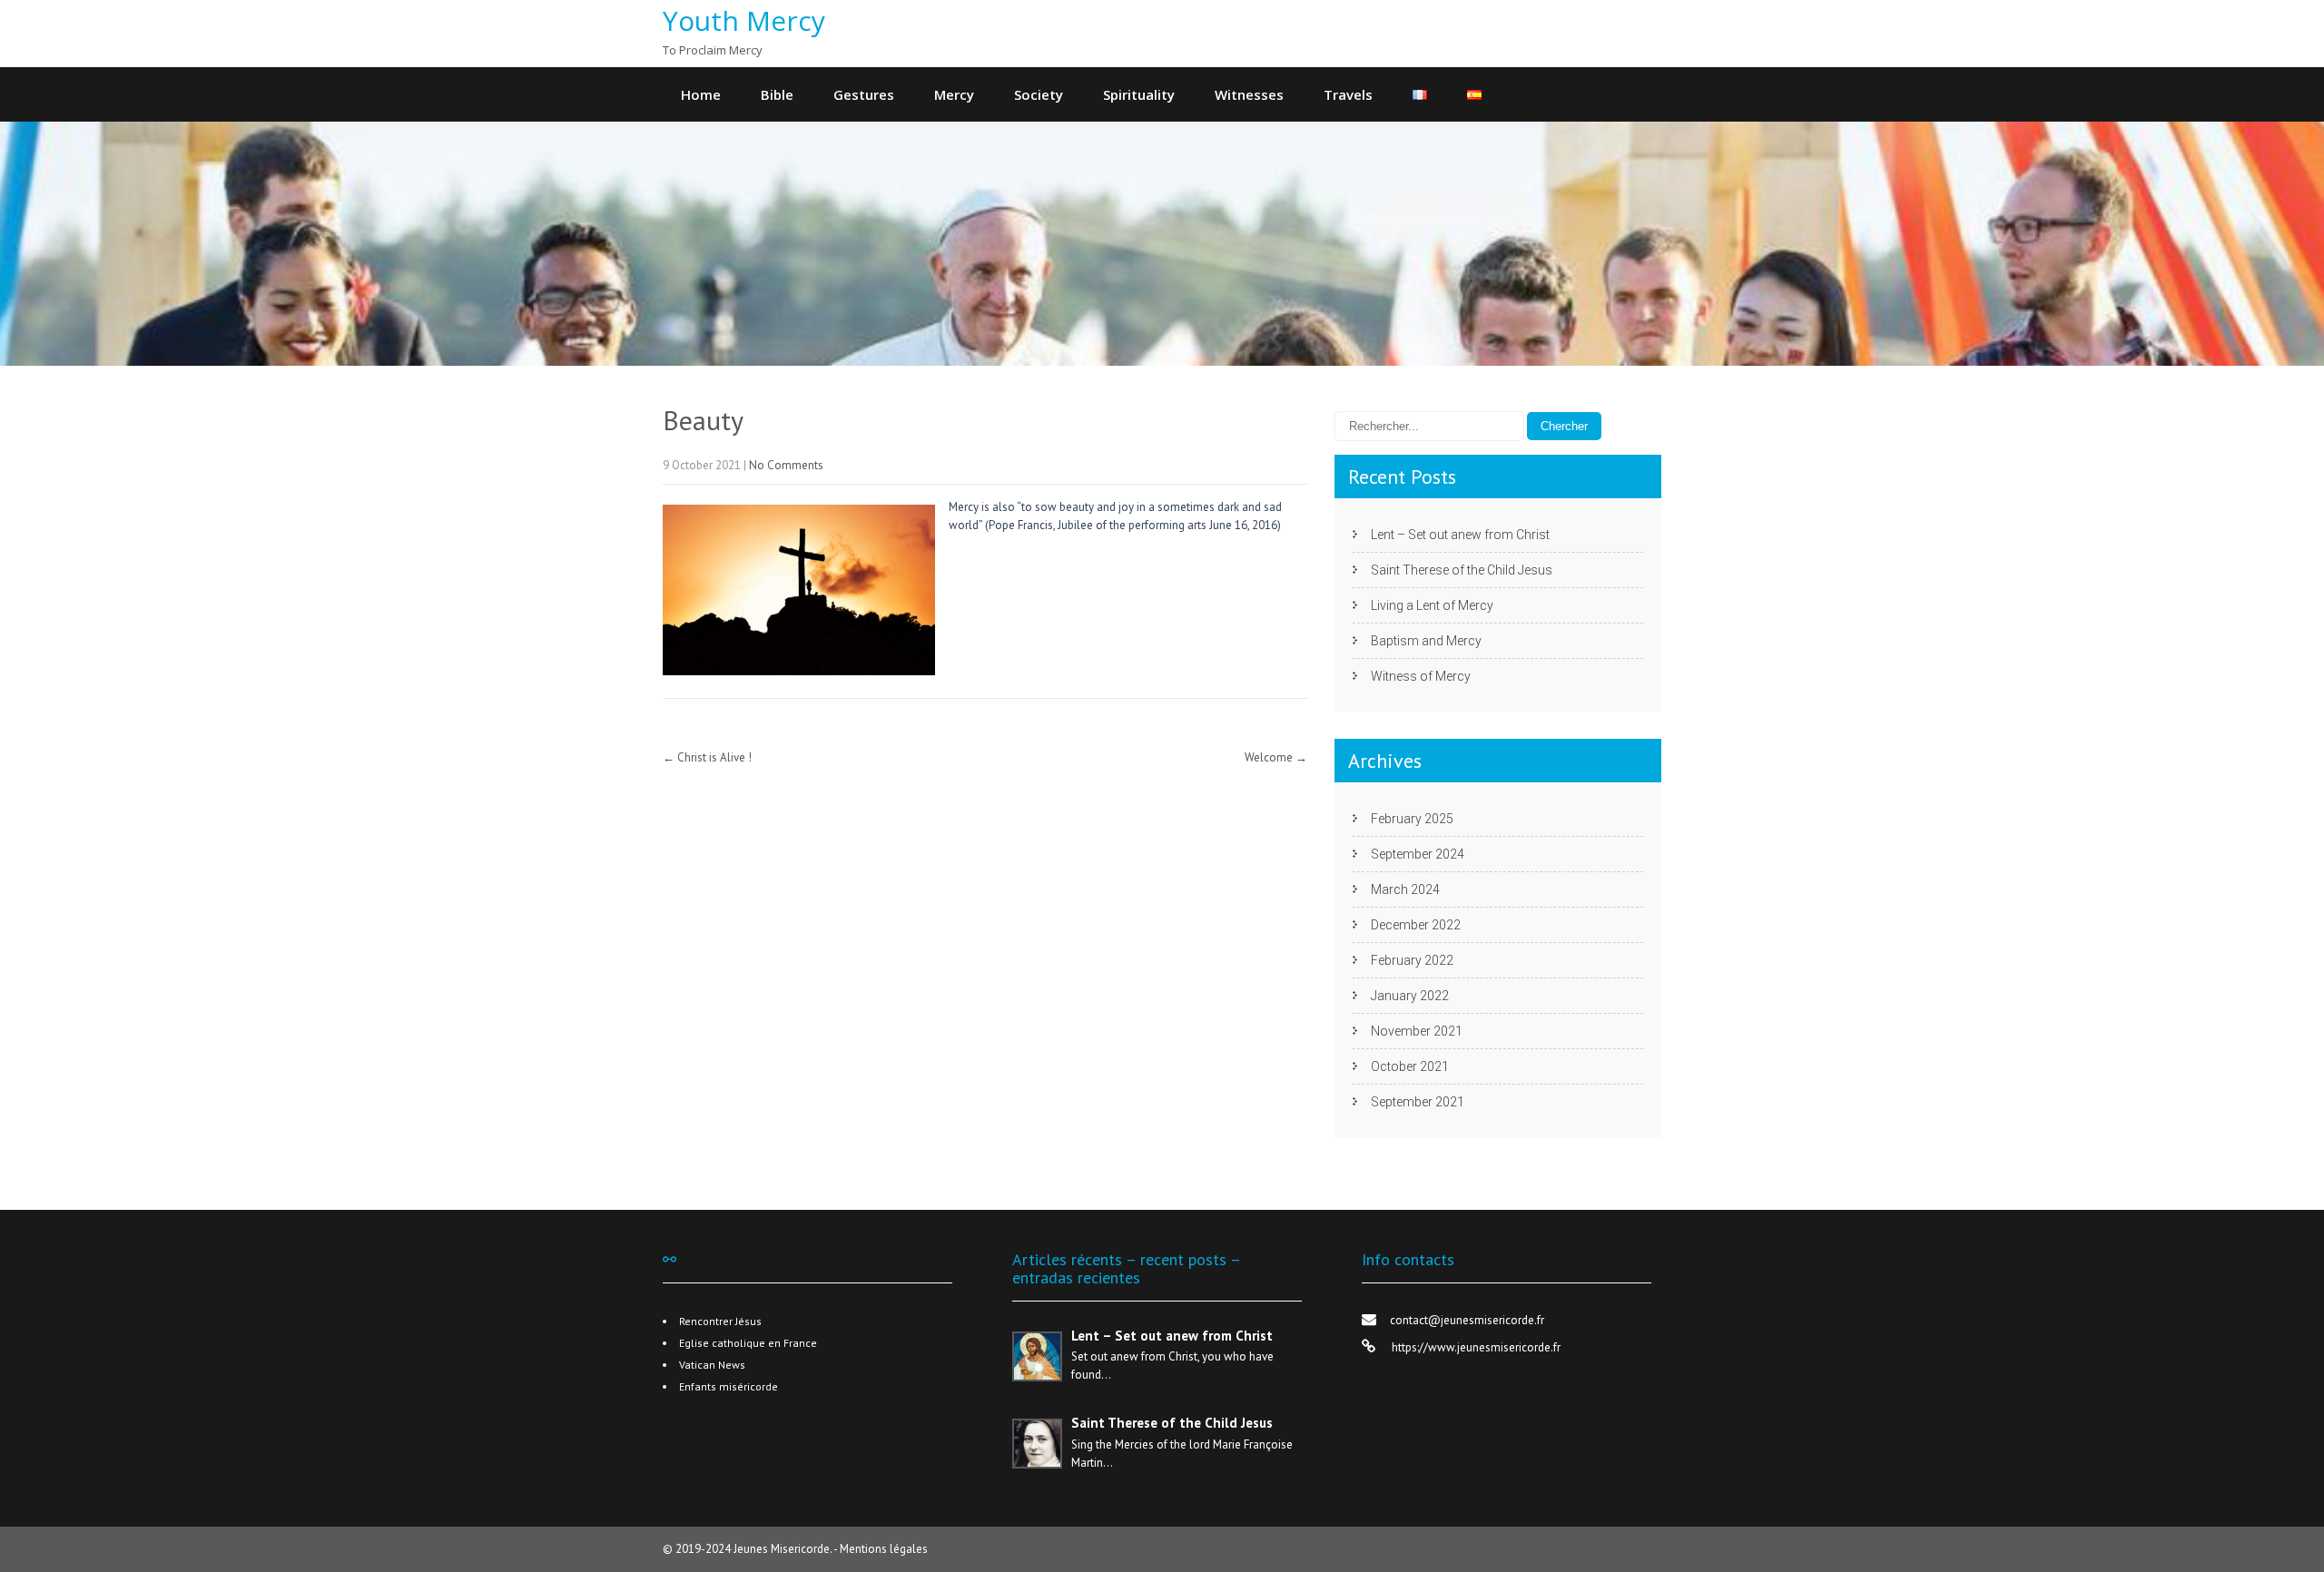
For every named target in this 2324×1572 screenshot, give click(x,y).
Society (1039, 94)
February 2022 (1412, 960)
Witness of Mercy (1421, 676)
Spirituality (1139, 94)
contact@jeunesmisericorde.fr (1467, 1320)
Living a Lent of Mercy (1432, 605)
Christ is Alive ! (707, 757)
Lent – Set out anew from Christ (1460, 535)
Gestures (864, 94)
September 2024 (1418, 854)
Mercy (954, 94)
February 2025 (1412, 819)
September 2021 (1418, 1102)
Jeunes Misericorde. (783, 1549)
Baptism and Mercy (1426, 641)
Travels (1348, 94)
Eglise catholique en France (748, 1343)
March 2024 (1405, 889)
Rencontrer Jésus (720, 1321)
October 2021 (1410, 1066)
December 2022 (1416, 925)
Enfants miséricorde (729, 1386)
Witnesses (1249, 94)
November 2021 (1417, 1031)
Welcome (1276, 757)
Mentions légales (884, 1549)
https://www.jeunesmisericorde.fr (1475, 1347)
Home (701, 94)
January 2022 (1410, 996)
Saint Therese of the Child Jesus (1462, 570)
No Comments (786, 465)
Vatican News (712, 1365)
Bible (777, 94)
